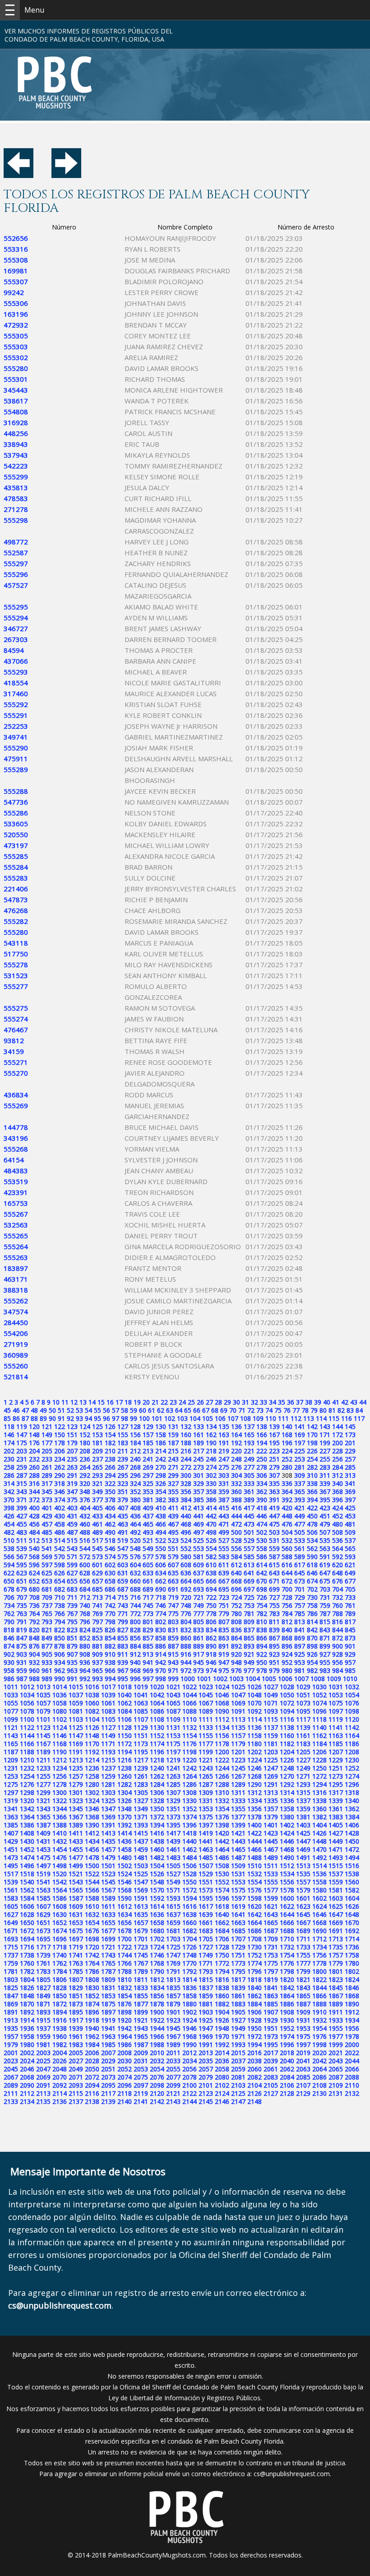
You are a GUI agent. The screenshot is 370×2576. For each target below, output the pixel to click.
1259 (108, 1776)
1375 (206, 1817)
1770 (190, 1963)
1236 (92, 1768)
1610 (92, 1906)
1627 (11, 1914)
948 (236, 1662)
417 (249, 1508)
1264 (190, 1776)
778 (211, 1614)
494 (161, 1532)
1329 (173, 1801)
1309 (206, 1792)
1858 (190, 1996)
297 (148, 1475)
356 (186, 1492)
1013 (43, 1687)
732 (338, 1597)
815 (325, 1622)
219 (224, 1451)
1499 (76, 1866)
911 (123, 1654)
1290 (254, 1784)
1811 (141, 1979)
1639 (206, 1914)
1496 (27, 1866)
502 (262, 1532)
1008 (318, 1679)
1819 (271, 1979)
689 (148, 1589)
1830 (92, 1988)
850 (60, 1638)
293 (97, 1475)
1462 (190, 1849)
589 (300, 1557)
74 (269, 1410)
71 (242, 1410)
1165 (11, 1744)
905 (47, 1654)
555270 (16, 1073)
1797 (271, 1971)
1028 (287, 1687)
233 (47, 1459)
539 (22, 1548)
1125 (76, 1727)
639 (224, 1573)
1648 (352, 1914)
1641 (238, 1914)
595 (22, 1565)
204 (34, 1451)
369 (350, 1492)
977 (249, 1670)
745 (148, 1605)
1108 (157, 1719)
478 (312, 1524)
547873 (16, 899)
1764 (92, 1963)
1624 (319, 1906)
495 (173, 1532)
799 (123, 1622)
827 (123, 1630)
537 (350, 1540)
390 (262, 1500)
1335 (271, 1801)
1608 (60, 1906)
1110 (190, 1719)
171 (325, 1435)
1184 (319, 1744)
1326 (125, 1801)
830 (161, 1630)
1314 (287, 1792)
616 (287, 1565)
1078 (27, 1711)
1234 (60, 1768)
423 (325, 1508)
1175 (173, 1744)
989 (47, 1679)
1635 (141, 1914)
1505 (173, 1866)
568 (34, 1557)
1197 (173, 1752)
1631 (76, 1914)
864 (236, 1638)
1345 (76, 1809)
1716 (27, 1947)
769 (97, 1614)
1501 (108, 1866)
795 (72, 1622)
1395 (173, 1825)
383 (173, 1500)
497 (199, 1532)
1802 (352, 1971)
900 (338, 1646)
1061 (108, 1703)
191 (224, 1443)
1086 (157, 1711)
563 (325, 1548)
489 (97, 1532)
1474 (27, 1857)
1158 (254, 1735)
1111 (206, 1719)
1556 (287, 1882)
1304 (125, 1792)
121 (47, 1426)
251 (274, 1459)
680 (34, 1589)
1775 (271, 1963)
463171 (16, 1279)
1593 (173, 1898)
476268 (16, 910)
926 (312, 1654)
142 (312, 1426)
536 (338, 1540)
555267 (16, 1214)
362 (262, 1492)
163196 (16, 314)
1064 (157, 1703)
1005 (269, 1679)
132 (186, 1426)
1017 (108, 1687)
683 (72, 1589)
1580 (319, 1890)
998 (161, 1679)
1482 (157, 1857)
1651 (43, 1923)
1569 (141, 1890)
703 (325, 1589)
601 (97, 1565)
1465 (238, 1849)
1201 (238, 1752)
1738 (27, 1955)
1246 (254, 1768)
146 (9, 1435)
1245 (238, 1768)
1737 (11, 1955)
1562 (27, 1890)
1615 (173, 1906)
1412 (92, 1833)
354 (161, 1492)
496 (186, 1532)
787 (325, 1614)
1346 (92, 1809)
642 (262, 1573)
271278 (16, 509)
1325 (108, 1801)
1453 (43, 1849)
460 (85, 1524)
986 (9, 1679)
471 (224, 1524)
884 (135, 1646)
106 (220, 1418)
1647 (336, 1914)
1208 (352, 1752)
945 (199, 1662)
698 (262, 1589)
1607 (43, 1906)
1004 (253, 1679)
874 (9, 1646)
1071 (271, 1703)
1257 (76, 1776)
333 (249, 1483)
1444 (254, 1841)
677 (350, 1581)
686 (110, 1589)
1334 (254, 1801)
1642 (254, 1914)
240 (135, 1459)
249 (249, 1459)
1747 (173, 1955)
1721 (108, 1947)
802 (161, 1622)
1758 (352, 1955)
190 (211, 1443)
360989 (16, 1355)
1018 (125, 1687)
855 (123, 1638)
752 (236, 1605)
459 (72, 1524)
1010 (350, 1679)
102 (170, 1418)
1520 (60, 1874)
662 (161, 1581)
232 (34, 1459)
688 (135, 1589)
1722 (125, 1947)
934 (60, 1662)
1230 (352, 1760)
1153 (173, 1735)
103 (182, 1418)
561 (300, 1548)
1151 (141, 1735)
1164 (352, 1735)
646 (312, 1573)
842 (312, 1630)
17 (119, 1402)
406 (110, 1508)
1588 (92, 1898)
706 (9, 1597)
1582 (352, 1890)
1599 (271, 1898)
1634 (125, 1914)
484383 (16, 1171)
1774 (254, 1963)
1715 (11, 1947)
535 (325, 1540)
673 (300, 1581)
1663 (238, 1923)
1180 (254, 1744)
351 (123, 1492)
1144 (27, 1735)
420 (287, 1508)
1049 (271, 1695)
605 (148, 1565)
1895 (76, 2012)
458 (60, 1524)
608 (186, 1565)
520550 (16, 834)
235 (72, 1459)
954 (312, 1662)
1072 (287, 1703)
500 (236, 1532)
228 (338, 1451)
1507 (206, 1866)
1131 (173, 1727)
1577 (271, 1890)
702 (312, 1589)
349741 (16, 737)
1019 (141, 1687)
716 (135, 1597)
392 (287, 1500)
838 (262, 1630)
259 (22, 1467)
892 (236, 1646)
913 (148, 1654)
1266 (222, 1776)
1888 (319, 2004)
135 (224, 1426)
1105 (108, 1719)
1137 (271, 1727)
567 (22, 1557)
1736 (352, 1947)
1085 (141, 1711)
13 (83, 1402)
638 (211, 1573)
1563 (43, 1890)
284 (338, 1467)
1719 (76, 1947)
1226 (287, 1760)
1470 (319, 1849)
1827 (43, 1988)
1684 (222, 1931)
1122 (27, 1727)
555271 (16, 1062)
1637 (173, 1914)
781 (249, 1614)
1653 (76, 1923)
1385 (11, 1825)
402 (60, 1508)
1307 (173, 1792)
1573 (206, 1890)
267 (123, 1467)
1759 (11, 1963)
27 (209, 1402)
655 (72, 1581)
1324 (92, 1801)
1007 (301, 1679)
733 (350, 1597)
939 (123, 1662)
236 (85, 1459)
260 (34, 1467)
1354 (222, 1809)
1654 (92, 1923)
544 (85, 1548)
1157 (238, 1735)
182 (110, 1443)
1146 (60, 1735)
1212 (60, 1760)
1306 (157, 1792)
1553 (238, 1882)
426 (9, 1516)
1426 (319, 1833)
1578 (287, 1890)
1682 (190, 1931)
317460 (16, 693)
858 (161, 1638)
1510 (254, 1866)
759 (325, 1605)
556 (236, 1548)
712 (85, 1597)
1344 (60, 1809)
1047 (238, 1695)
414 (211, 1508)
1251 (336, 1768)
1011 (11, 1687)
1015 (76, 1687)
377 (97, 1500)
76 (287, 1410)
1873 (76, 2004)
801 (148, 1622)
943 (173, 1662)
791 (22, 1622)
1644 (287, 1914)
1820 (287, 1979)
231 (22, 1459)
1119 (336, 1719)
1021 (173, 1687)
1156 (222, 1735)
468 (186, 1524)
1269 (271, 1776)
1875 (108, 2004)
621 (350, 1565)
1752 (254, 1955)
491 (123, 1532)
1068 (222, 1703)
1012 (27, 1687)
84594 (14, 650)
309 (300, 1475)
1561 (11, 1890)
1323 (76, 1801)
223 (274, 1451)
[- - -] (10, 10)
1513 (303, 1866)
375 (72, 1500)
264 (85, 1467)
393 (300, 1500)
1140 (319, 1727)
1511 (271, 1866)
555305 (16, 336)
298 (161, 1475)
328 (186, 1483)
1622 (287, 1906)
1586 (60, 1898)
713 (97, 1597)
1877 (141, 2004)
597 (47, 1565)
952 (287, 1662)
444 (236, 1516)
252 (287, 1459)
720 (186, 1597)
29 (227, 1402)
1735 (336, 1947)
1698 (92, 1939)
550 (161, 1548)
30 (236, 1402)
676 (338, 1581)
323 (123, 1483)
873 (350, 1638)
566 (9, 1557)
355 (173, 1492)
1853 (108, 1996)
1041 (141, 1695)
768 (85, 1614)
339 (325, 1483)
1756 (319, 1955)
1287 (206, 1784)
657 (97, 1581)
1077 (11, 1711)
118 (9, 1426)
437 (148, 1516)
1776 (287, 1963)
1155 (206, 1735)
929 (350, 1654)
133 (199, 1426)
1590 (125, 1898)
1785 (76, 1971)
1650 (27, 1923)
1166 (27, 1744)
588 (287, 1557)
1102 (60, 1719)
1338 (319, 1801)
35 (282, 1402)
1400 (254, 1825)
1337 (303, 1801)
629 (97, 1573)
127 (123, 1426)
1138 (287, 1727)
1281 (108, 1784)
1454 (60, 1849)
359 (224, 1492)
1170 (92, 1744)
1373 (173, 1817)
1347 (108, 1809)
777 (199, 1614)
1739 (43, 1955)
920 (236, 1654)
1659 (173, 1923)
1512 (287, 1866)
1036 (60, 1695)
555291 (16, 715)
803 (173, 1622)
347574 (16, 1311)
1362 (352, 1809)
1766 (125, 1963)
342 (9, 1492)
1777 (303, 1963)
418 (262, 1508)
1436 (125, 1841)
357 (199, 1492)
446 (262, 1516)
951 (274, 1662)
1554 (254, 1882)
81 (332, 1410)
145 (350, 1426)
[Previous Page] (18, 175)
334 (262, 1483)
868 (287, 1638)
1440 (190, 1841)
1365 (43, 1817)
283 (325, 1467)
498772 (16, 542)
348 (85, 1492)
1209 (11, 1760)
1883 (238, 2004)
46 (16, 1410)
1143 (11, 1735)
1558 (319, 1882)
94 (88, 1418)
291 (72, 1475)
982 (312, 1670)
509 (350, 1532)
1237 (108, 1768)
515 (72, 1540)
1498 (60, 1866)
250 (262, 1459)
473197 (16, 845)
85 (7, 1418)
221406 (16, 889)
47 (25, 1410)
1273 (336, 1776)
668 (236, 1581)
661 (148, 1581)
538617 (16, 401)
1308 (190, 1792)
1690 (319, 1931)
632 (135, 1573)
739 (72, 1605)
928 (338, 1654)
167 (274, 1435)
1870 (27, 2004)
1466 (254, 1849)
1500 (92, 1866)
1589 (108, 1898)
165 (249, 1435)
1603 (336, 1898)
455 (22, 1524)
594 (9, 1565)
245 (199, 1459)
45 (7, 1410)
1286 (190, 1784)
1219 (173, 1760)
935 (72, 1662)
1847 (11, 1996)
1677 (108, 1931)
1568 (125, 1890)
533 (300, 1540)
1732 (287, 1947)
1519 (43, 1874)
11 (65, 1402)
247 (224, 1459)
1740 (60, 1955)
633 (148, 1573)
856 (135, 1638)
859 (173, 1638)
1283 (141, 1784)
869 (300, 1638)
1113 (238, 1719)
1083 (108, 1711)
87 (25, 1418)
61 (152, 1410)
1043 (173, 1695)
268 (135, 1467)
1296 (352, 1784)
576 (135, 1557)
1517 (11, 1874)
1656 (125, 1923)
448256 (16, 433)
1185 (336, 1744)
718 (161, 1597)
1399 (238, 1825)
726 (262, 1597)
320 (85, 1483)
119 (22, 1426)
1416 (157, 1833)
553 (199, 1548)
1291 (271, 1784)
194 (262, 1443)
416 (236, 1508)
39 (318, 1402)
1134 (222, 1727)
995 (123, 1679)
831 (173, 1630)
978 (262, 1670)
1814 (190, 1979)
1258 (92, 1776)
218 (211, 1451)
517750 (16, 954)
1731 (271, 1947)
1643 (271, 1914)
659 (123, 1581)
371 (22, 1500)
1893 (43, 2012)
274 (211, 1467)
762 (9, 1614)
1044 (190, 1695)
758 (312, 1605)
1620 (254, 1906)
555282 (16, 921)
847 (22, 1638)
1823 (336, 1979)
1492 (319, 1857)
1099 (11, 1719)
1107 (141, 1719)
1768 (157, 1963)
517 (97, 1540)
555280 (16, 368)
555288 (16, 791)
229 (350, 1451)
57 (116, 1410)
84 (359, 1410)
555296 (16, 574)
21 (155, 1402)
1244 (222, 1768)
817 (350, 1622)
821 (47, 1630)
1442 (222, 1841)
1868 (352, 1996)
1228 (319, 1760)
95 (97, 1418)
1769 (173, 1963)
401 (47, 1508)
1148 (92, 1735)
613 (249, 1565)
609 (199, 1565)
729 (300, 1597)
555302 (16, 357)
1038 (92, 1695)
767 (72, 1614)
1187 (11, 1752)
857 (148, 1638)
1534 (287, 1874)
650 (9, 1581)
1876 (125, 2004)
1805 (43, 1979)
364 (287, 1492)
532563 (16, 1225)
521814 (16, 1377)
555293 (16, 672)
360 (236, 1492)
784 (287, 1614)
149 (47, 1435)
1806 (60, 1979)
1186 (352, 1744)
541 (47, 1548)
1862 (254, 1996)
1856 (157, 1996)
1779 (336, 1963)
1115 (271, 1719)
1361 (336, 1809)
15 (101, 1402)
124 (85, 1426)
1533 (271, 1874)
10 (56, 1402)
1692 (352, 1931)
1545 (108, 1882)
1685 (238, 1931)
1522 (92, 1874)
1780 (352, 1963)
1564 (60, 1890)
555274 (16, 1019)
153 (97, 1435)
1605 (11, 1906)
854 (110, 1638)
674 (312, 1581)
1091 (238, 1711)
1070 (254, 1703)
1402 (287, 1825)
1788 (125, 1971)
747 (173, 1605)
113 (309, 1418)
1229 (336, 1760)
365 (300, 1492)
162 (211, 1435)
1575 (238, 1890)
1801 (336, 1971)
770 (110, 1614)
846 (9, 1638)
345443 (16, 390)
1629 (43, 1914)
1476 (60, 1857)
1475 (43, 1857)
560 (287, 1548)
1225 (271, 1760)
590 (312, 1557)
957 (350, 1662)
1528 (190, 1874)
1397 (206, 1825)
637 (199, 1573)
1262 (157, 1776)
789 (350, 1614)
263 (72, 1467)
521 (148, 1540)
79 (314, 1410)
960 (34, 1670)
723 (224, 1597)
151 (72, 1435)
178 (60, 1443)
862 (211, 1638)
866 (262, 1638)
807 (224, 1622)
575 (123, 1557)
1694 (27, 1939)
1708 (254, 1939)
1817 (238, 1979)
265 (97, 1467)
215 (173, 1451)
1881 (206, 2004)
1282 (125, 1784)
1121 (11, 1727)
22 (164, 1402)
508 (338, 1532)
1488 (254, 1857)
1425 (303, 1833)
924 (287, 1654)
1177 (206, 1744)
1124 (60, 1727)
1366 (60, 1817)
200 (338, 1443)
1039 (108, 1695)
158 (161, 1435)
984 (338, 1670)
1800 (319, 1971)
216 (186, 1451)
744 (135, 1605)
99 (134, 1418)
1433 (76, 1841)
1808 (92, 1979)
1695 (43, 1939)
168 (287, 1435)
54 (88, 1410)
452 (338, 1516)
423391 (16, 1192)
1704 (190, 1939)
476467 (16, 1030)
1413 (108, 1833)
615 (274, 1565)
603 (123, 1565)
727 (274, 1597)
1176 (190, 1744)
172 (338, 1435)
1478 (92, 1857)
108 (245, 1418)
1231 (11, 1768)
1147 (76, 1735)
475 (274, 1524)
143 (325, 1426)
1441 (206, 1841)
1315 (303, 1792)
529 (249, 1540)
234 (60, 1459)
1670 (352, 1923)
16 (110, 1402)
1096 (319, 1711)
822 (60, 1630)
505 (300, 1532)
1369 (108, 1817)
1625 (336, 1906)
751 (224, 1605)
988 (34, 1679)
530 (262, 1540)
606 (161, 1565)
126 (110, 1426)
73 (260, 1410)
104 (195, 1418)
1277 (43, 1784)
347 (72, 1492)
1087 (173, 1711)
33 (264, 1402)
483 (22, 1532)
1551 (206, 1882)
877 (47, 1646)
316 (34, 1483)
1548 (157, 1882)
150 (60, 1435)
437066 (16, 661)
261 (47, 1467)
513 (47, 1540)
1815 (206, 1979)
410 (161, 1508)
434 (110, 1516)
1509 (238, 1866)
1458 (125, 1849)
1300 (60, 1792)
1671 (11, 1931)
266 (110, 1467)
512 (34, 1540)
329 (199, 1483)
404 (85, 1508)
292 (85, 1475)
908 (85, 1654)
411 (173, 1508)
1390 (92, 1825)
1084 (125, 1711)
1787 (108, 1971)
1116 (287, 1719)
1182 (287, 1744)
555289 (16, 769)
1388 (60, 1825)
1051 (303, 1695)
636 (186, 1573)
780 (236, 1614)
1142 (352, 1727)
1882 (222, 2004)
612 (236, 1565)
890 (211, 1646)
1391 (108, 1825)
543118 (16, 943)
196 (287, 1443)
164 (236, 1435)
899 (325, 1646)
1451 (11, 1849)
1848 (27, 1996)
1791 (173, 1971)
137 (249, 1426)
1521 (76, 1874)
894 (262, 1646)
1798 (287, 1971)
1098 (352, 1711)
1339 (336, 1801)
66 (197, 1410)
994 (110, 1679)
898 (312, 1646)
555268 (16, 1149)
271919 (16, 1344)
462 (110, 1524)
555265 (16, 1236)
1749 (206, 1955)
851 (72, 1638)
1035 (43, 1695)
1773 (238, 1963)
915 (173, 1654)
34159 (14, 1051)
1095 (303, 1711)
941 (148, 1662)
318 (60, 1483)
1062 (125, 1703)
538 (9, 1548)
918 (211, 1654)
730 (312, 1597)
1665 (271, 1923)
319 (72, 1483)
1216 (125, 1760)
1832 (125, 1988)
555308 (16, 260)
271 (173, 1467)
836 (236, 1630)
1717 (43, 1947)
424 (338, 1508)
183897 (16, 1268)
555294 (16, 618)
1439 (173, 1841)
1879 (173, 2004)
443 (224, 1516)
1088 (190, 1711)
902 (9, 1654)
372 (34, 1500)
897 (300, 1646)
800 (135, 1622)
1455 (76, 1849)
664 (186, 1581)
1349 (141, 1809)
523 (173, 1540)
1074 (319, 1703)
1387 (43, 1825)
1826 (27, 1988)
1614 (157, 1906)
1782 (27, 1971)
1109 (173, 1719)
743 (123, 1605)
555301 (16, 379)
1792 (190, 1971)
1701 (141, 1939)
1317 (336, 1792)
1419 (206, 1833)
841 (300, 1630)
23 (173, 1402)
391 (274, 1500)
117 (359, 1418)
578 (161, 1557)
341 (350, 1483)
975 (224, 1670)
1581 (336, 1890)
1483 (173, 1857)
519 (123, 1540)
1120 (352, 1719)
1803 (11, 1979)
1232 (27, 1768)
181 (97, 1443)
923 (274, 1654)
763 (22, 1614)
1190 (60, 1752)
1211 (43, 1760)
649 (350, 1573)
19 (137, 1402)
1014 (60, 1687)
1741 (76, 1955)
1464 (222, 1849)
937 (97, 1662)
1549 (173, 1882)
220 (236, 1451)
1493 (336, 1857)
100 (144, 1418)
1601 (303, 1898)
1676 (92, 1931)
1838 (222, 1988)
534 (312, 1540)
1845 (336, 1988)
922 (262, 1654)
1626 (352, 1906)
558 (262, 1548)
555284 (16, 867)
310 (312, 1475)
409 (148, 1508)
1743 (108, 1955)
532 (287, 1540)
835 (224, 1630)
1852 (92, 1996)
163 (224, 1435)
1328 (157, 1801)
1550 (190, 1882)
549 (148, 1548)
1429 (11, 1841)
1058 (60, 1703)
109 (258, 1418)
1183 (303, 1744)
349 (97, 1492)
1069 (238, 1703)
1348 (125, 1809)
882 (110, 1646)
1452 (27, 1849)
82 (341, 1410)
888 (186, 1646)
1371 (141, 1817)
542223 (16, 466)
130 (161, 1426)
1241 (173, 1768)
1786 (92, 1971)
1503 (141, 1866)
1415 (141, 1833)
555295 (16, 607)
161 (199, 1435)
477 (300, 1524)
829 (148, 1630)
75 (278, 1410)
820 (34, 1630)
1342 (27, 1809)
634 (161, 1573)
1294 (319, 1784)
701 (300, 1589)
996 (135, 1679)
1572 (190, 1890)
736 (34, 1605)
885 (148, 1646)
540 (34, 1548)
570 (60, 1557)
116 (347, 1418)
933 (47, 1662)
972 (186, 1670)
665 (199, 1581)
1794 (222, 1971)
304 (236, 1475)
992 (85, 1679)
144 (338, 1426)
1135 (238, 1727)
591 (325, 1557)
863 (224, 1638)
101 (157, 1418)
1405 (336, 1825)
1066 (190, 1703)
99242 (14, 292)
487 (72, 1532)
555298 (16, 520)
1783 (43, 1971)
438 (161, 1516)
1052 (319, 1695)
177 (47, 1443)
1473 (11, 1857)
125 (97, 1426)
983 (325, 1670)
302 (211, 1475)
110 (271, 1418)
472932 (16, 325)
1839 (238, 1988)
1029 (303, 1687)
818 (9, 1630)
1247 (271, 1768)
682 (60, 1589)
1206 (319, 1752)
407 (123, 1508)
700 (287, 1589)
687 (123, 1589)
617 (300, 1565)
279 (274, 1467)
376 (85, 1500)
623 (22, 1573)
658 (110, 1581)
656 (85, 1581)
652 (34, 1581)
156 (135, 1435)
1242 (190, 1768)
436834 (16, 1095)
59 (134, 1410)
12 (74, 1402)
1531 (238, 1874)
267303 (16, 639)
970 (161, 1670)
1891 (11, 2012)
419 (274, 1508)
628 (85, 1573)
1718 (60, 1947)
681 (47, 1589)
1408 (27, 1833)
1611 (108, 1906)
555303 (16, 347)
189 (199, 1443)
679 (22, 1589)
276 (236, 1467)
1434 (92, 1841)
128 (135, 1426)
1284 (157, 1784)
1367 (76, 1817)
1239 (141, 1768)
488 (85, 1532)
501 (249, 1532)
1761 (43, 1963)
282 (312, 1467)
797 (97, 1622)
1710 (287, 1939)
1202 (254, 1752)
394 (312, 1500)
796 (85, 1622)
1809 (108, 1979)
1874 (92, 2004)
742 (110, 1605)
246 (211, 1459)
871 (325, 1638)
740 (85, 1605)
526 (211, 1540)
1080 (60, 1711)
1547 (141, 1882)
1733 (303, 1947)
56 (106, 1410)
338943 (16, 444)
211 (123, 1451)
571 (72, 1557)
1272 (319, 1776)
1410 (60, 1833)
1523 (108, 1874)
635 (173, 1573)
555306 (16, 303)
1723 (141, 1947)
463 (123, 1524)
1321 (43, 1801)
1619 (238, 1906)
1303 (108, 1792)
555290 (16, 748)
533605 (16, 824)
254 (312, 1459)
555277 (16, 986)
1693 (11, 1939)
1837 (206, 1988)
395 (325, 1500)
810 (262, 1622)
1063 (141, 1703)
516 (85, 1540)
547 (123, 1548)
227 (325, 1451)
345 (47, 1492)
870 (312, 1638)
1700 (125, 1939)
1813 (173, 1979)
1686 (254, 1931)
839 (274, 1630)
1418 (190, 1833)
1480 (125, 1857)
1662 (222, 1923)
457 (47, 1524)
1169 (76, 1744)
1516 (352, 1866)
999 (173, 1679)
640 (236, 1573)
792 (34, 1622)
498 (211, 1532)
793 (47, 1622)
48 (34, 1410)
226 (312, 1451)
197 (300, 1443)
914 (161, 1654)
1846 (352, 1988)
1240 (157, 1768)
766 (60, 1614)
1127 (108, 1727)
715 (123, 1597)
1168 (60, 1744)
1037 (76, 1695)
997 (148, 1679)
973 (199, 1670)
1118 (319, 1719)
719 (173, 1597)
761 (350, 1605)
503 (274, 1532)
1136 (254, 1727)
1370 (125, 1817)
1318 (352, 1792)
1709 (271, 1939)
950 (262, 1662)
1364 (27, 1817)
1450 (352, 1841)
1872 (60, 2004)
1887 (303, 2004)
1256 (60, 1776)
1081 (76, 1711)
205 (47, 1451)
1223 (238, 1760)
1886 (287, 2004)
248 (236, 1459)
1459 (141, 1849)
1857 (173, 1996)
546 (110, 1548)
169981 (16, 271)
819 (22, 1630)
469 (199, 1524)
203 (22, 1451)
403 (72, 1508)
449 (300, 1516)
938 (110, 1662)
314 (9, 1483)
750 (211, 1605)
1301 (76, 1792)
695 (224, 1589)
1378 (254, 1817)
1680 (157, 1931)
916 (186, 1654)
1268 (254, 1776)
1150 (125, 1735)
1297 (11, 1792)
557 (249, 1548)
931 (22, 1662)
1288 (222, 1784)
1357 (271, 1809)
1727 (206, 1947)
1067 (206, 1703)
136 (236, 1426)
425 (350, 1508)
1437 (141, 1841)
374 (60, 1500)
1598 (254, 1898)
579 (173, 1557)
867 (274, 1638)
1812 (157, 1979)
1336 (287, 1801)
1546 (125, 1882)
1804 (27, 1979)
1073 (303, 1703)
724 (236, 1597)
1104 (92, 1719)
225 (300, 1451)
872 (338, 1638)
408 (135, 1508)
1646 (319, 1914)
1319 (11, 1801)
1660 (190, 1923)
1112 (222, 1719)
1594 (190, 1898)
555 (224, 1548)
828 (135, 1630)
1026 (254, 1687)
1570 (157, 1890)
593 (350, 1557)
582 (211, 1557)
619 (325, 1565)
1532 (254, 1874)
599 (72, 1565)
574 (110, 1557)
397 (350, 1500)
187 (173, 1443)
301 (199, 1475)
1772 (222, 1963)
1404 (319, 1825)
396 (338, 1500)
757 (300, 1605)
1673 (43, 1931)
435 (123, 1516)
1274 (352, 1776)
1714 (352, 1939)
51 (61, 1410)
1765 (108, 1963)
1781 (11, 1971)
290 (60, 1475)
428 (34, 1516)
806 (211, 1622)
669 (249, 1581)
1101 (43, 1719)
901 (350, 1646)
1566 (92, 1890)
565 (350, 1548)
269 (148, 1467)
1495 (11, 1866)
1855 (141, 1996)
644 (287, 1573)
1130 (157, 1727)
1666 (287, 1923)
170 (312, 1435)
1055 (11, 1703)
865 (249, 1638)
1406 (352, 1825)
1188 (27, 1752)
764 (34, 1614)
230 (9, 1459)
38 (309, 1402)
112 (296, 1418)
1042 (157, 1695)
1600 (287, 1898)
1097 (336, 1711)
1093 (271, 1711)
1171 (108, 1744)
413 (199, 1508)
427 (22, 1516)
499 (224, 1532)
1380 (287, 1817)
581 (199, 1557)
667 (224, 1581)
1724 (157, 1947)
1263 (173, 1776)
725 (249, 1597)
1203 (271, 1752)
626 (60, 1573)
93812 (14, 1040)
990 (60, 1679)
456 (34, 1524)
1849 (43, 1996)
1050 (287, 1695)
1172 (125, 1744)
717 (148, 1597)
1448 (319, 1841)
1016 (92, 1687)
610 (211, 1565)
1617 (206, 1906)
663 (173, 1581)
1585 (43, 1898)
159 (173, 1435)
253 (300, 1459)
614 (262, 1565)
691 (173, 1589)
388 (236, 1500)
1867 (336, 1996)
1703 (173, 1939)
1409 (43, 1833)
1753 (271, 1955)
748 (186, 1605)
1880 (190, 2004)
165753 (16, 1203)
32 (254, 1402)
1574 (222, 1890)
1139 (303, 1727)
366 (312, 1492)
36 (291, 1402)
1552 (222, 1882)
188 (186, 1443)
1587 (76, 1898)
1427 (336, 1833)
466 (161, 1524)
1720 (92, 1947)
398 (9, 1508)
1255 (43, 1776)
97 (116, 1418)
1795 (238, 1971)
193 (249, 1443)
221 (249, 1451)
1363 (11, 1817)
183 (123, 1443)
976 (236, 1670)
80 (323, 1410)
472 (236, 1524)
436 (135, 1516)
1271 (303, 1776)
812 (287, 1622)
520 (135, 1540)
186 (161, 1443)
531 (274, 1540)
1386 (27, 1825)
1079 (43, 1711)
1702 (157, 1939)
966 (110, 1670)
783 (274, 1614)
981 (300, 1670)
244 (186, 1459)
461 (97, 1524)
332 (236, 1483)
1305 (141, 1792)
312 (338, 1475)
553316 (16, 249)
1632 (92, 1914)
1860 (222, 1996)
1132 (190, 1727)
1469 (303, 1849)
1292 (287, 1784)
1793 (206, 1971)
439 (173, 1516)
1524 (125, 1874)
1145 (43, 1735)
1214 (92, 1760)
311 (325, 1475)
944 (186, 1662)
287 (22, 1475)
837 (249, 1630)
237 (97, 1459)
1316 (319, 1792)
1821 (303, 1979)
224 (287, 1451)
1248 (287, 1768)
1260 (125, 1776)
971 (173, 1670)
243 (173, 1459)
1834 (157, 1988)
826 (110, 1630)
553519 (16, 1181)
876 (34, 1646)
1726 (190, 1947)
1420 (222, 1833)
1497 (43, 1866)
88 (34, 1418)
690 (161, 1589)
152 (85, 1435)
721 (199, 1597)
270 (161, 1467)
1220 (190, 1760)
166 (262, 1435)
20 (146, 1402)
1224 (254, 1760)
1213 (76, 1760)
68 (215, 1410)
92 (70, 1418)
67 (206, 1410)
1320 (27, 1801)
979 (274, 1670)
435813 (16, 487)
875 (22, 1646)
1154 (190, 1735)
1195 (141, 1752)
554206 (16, 1333)
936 (85, 1662)
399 (22, 1508)
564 (338, 1548)
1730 (254, 1947)
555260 (16, 1366)
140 (287, 1426)
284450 (16, 1322)
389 (249, 1500)
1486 (222, 1857)
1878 (157, 2004)
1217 (141, 1760)
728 (287, 1597)
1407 (11, 1833)
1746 (157, 1955)
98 (125, 1418)
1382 (319, 1817)
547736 (16, 802)
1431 (43, 1841)
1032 (352, 1687)
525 (199, 1540)
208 (85, 1451)
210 (110, 1451)
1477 (76, 1857)
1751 (238, 1955)
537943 (16, 455)
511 (22, 1540)
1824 (352, 1979)
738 (60, 1605)
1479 (108, 1857)
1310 (222, 1792)
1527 (173, 1874)
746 (161, 1605)
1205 (303, 1752)
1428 (352, 1833)
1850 (60, 1996)
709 (47, 1597)
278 (262, 1467)
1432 (60, 1841)
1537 (336, 1874)
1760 (27, 1963)
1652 (60, 1923)
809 (249, 1622)
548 (135, 1548)
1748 (190, 1955)
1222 (222, 1760)
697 (249, 1589)
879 (72, 1646)
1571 (173, 1890)
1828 (60, 1988)
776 (186, 1614)
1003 (236, 1679)
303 (224, 1475)
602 (110, 1565)
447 (274, 1516)
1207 (336, 1752)
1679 (141, 1931)
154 (110, 1435)
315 (22, 1483)
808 (236, 1622)
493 (148, 1532)
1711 (303, 1939)
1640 (222, 1914)
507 (325, 1532)
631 (123, 1573)
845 (350, 1630)
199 (325, 1443)
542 (60, 1548)
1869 (11, 2004)
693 (199, 1589)
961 (47, 1670)
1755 (303, 1955)
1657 (141, 1923)
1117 (303, 1719)
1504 (157, 1866)
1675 (76, 1931)
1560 (352, 1882)
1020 (157, 1687)
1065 (173, 1703)
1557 (303, 1882)
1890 (352, 2004)
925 (300, 1654)
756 (287, 1605)
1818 (254, 1979)
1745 (141, 1955)
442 (211, 1516)
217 (199, 1451)
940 (135, 1662)
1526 (157, 1874)
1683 (206, 1931)
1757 (336, 1955)
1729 (238, 1947)
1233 (43, 1768)
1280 (92, 1784)
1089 (206, 1711)
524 (186, 1540)
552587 (16, 553)
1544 (92, 1882)
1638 (190, 1914)
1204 (287, 1752)
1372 (157, 1817)
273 (199, 1467)
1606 (27, 1906)
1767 (141, 1963)
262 (60, 1467)
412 (186, 1508)
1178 (222, 1744)
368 (338, 1492)
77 (296, 1410)
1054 (352, 1695)
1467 (271, 1849)
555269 (16, 1105)
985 (350, 1670)
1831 (108, 1988)
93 (79, 1418)
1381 (303, 1817)
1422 (254, 1833)
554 (211, 1548)
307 (274, 1475)
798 (110, 1622)
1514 (319, 1866)
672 (287, 1581)
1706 (222, 1939)
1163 (336, 1735)
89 (43, 1418)
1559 (336, 1882)
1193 (108, 1752)
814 (312, 1622)
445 (249, 1516)
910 (110, 1654)
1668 (319, 1923)
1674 (60, 1931)
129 (148, 1426)
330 (211, 1483)
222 (262, 1451)
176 (34, 1443)
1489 (271, 1857)
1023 (206, 1687)
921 (249, 1654)
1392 (125, 1825)
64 (179, 1410)
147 (22, 1435)
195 (274, 1443)
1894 (60, 2012)
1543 (76, 1882)
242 (161, 1459)
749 (199, 1605)
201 (350, 1443)
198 (312, 1443)
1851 (76, 1996)
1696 (60, 1939)
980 (287, 1670)
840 (287, 1630)
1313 (271, 1792)
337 (300, 1483)
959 (22, 1670)
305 (249, 1475)
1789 (141, 1971)
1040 (125, 1695)
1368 (92, 1817)
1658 (157, 1923)
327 (173, 1483)
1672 (27, 1931)
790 (9, 1622)
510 (9, 1540)
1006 (285, 1679)
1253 (11, 1776)
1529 (206, 1874)
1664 (254, 1923)
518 (110, 1540)
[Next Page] (66, 175)
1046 (222, 1695)
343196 (16, 1138)
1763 (76, 1963)
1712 (319, 1939)
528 (236, 1540)
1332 (222, 1801)
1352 (190, 1809)
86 (16, 1418)
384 (186, 1500)
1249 (303, 1768)
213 (148, 1451)
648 (338, 1573)
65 (188, 1410)
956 (338, 1662)
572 (85, 1557)
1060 (92, 1703)
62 (161, 1410)
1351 (173, 1809)
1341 (11, 1809)
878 (60, 1646)
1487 (238, 1857)
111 (283, 1418)
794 (60, 1622)
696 (236, 1589)
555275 (16, 1008)
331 (224, 1483)
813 (300, 1622)
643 (274, 1573)
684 (85, 1589)
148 (34, 1435)
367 (325, 1492)
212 (135, 1451)
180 (85, 1443)
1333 (238, 1801)
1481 (141, 1857)
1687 (271, 1931)
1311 (238, 1792)
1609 (76, 1906)
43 (354, 1402)
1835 (173, 1988)
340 (338, 1483)
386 (211, 1500)
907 (72, 1654)
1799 (303, 1971)
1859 (206, 1996)
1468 (287, 1849)
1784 (60, 1971)
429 (47, 1516)
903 (22, 1654)
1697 (76, 1939)
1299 (43, 1792)
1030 (319, 1687)
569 (47, 1557)
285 (350, 1467)
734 (9, 1605)
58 (125, 1410)
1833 (141, 1988)
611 (224, 1565)
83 (350, 1410)
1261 (141, 1776)
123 (72, 1426)
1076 (352, 1703)
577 (148, 1557)
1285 (173, 1784)
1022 (190, 1687)
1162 (319, 1735)
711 (72, 1597)
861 (199, 1638)
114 (321, 1418)
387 (224, 1500)
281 (300, 1467)
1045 (206, 1695)
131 (173, 1426)
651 (22, 1581)
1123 (43, 1727)
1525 (141, 1874)
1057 (43, 1703)
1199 (206, 1752)
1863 (271, 1996)
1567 (108, 1890)
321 (97, 1483)
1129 (141, 1727)
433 (97, 1516)
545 (97, 1548)
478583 (16, 498)
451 (325, 1516)
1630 (60, 1914)
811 (274, 1622)
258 (9, 1467)
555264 (16, 1246)
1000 (188, 1679)
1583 (11, 1898)
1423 (271, 1833)
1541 (43, 1882)
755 (274, 1605)
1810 (125, 1979)
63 (170, 1410)
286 (9, 1475)
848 (34, 1638)
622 (9, 1573)
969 (148, 1670)
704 (338, 1589)
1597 (238, 1898)
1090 (222, 1711)
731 (325, 1597)
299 (173, 1475)
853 (97, 1638)
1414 (125, 1833)
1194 (125, 1752)
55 (97, 1410)
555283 (16, 878)
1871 (43, 2004)
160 (186, 1435)
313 (350, 1475)
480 (338, 1524)
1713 (336, 1939)
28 (218, 1402)
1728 (222, 1947)
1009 (334, 1679)
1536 (319, 1874)
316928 (16, 422)
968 (135, 1670)
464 (135, 1524)
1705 (206, 1939)
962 (60, 1670)
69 (224, 1410)
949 (249, 1662)
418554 (16, 683)
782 (262, 1614)
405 (97, 1508)
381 (148, 1500)
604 (135, 1565)
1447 (303, 1841)
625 (47, 1573)
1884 (254, 2004)
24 (182, 1402)
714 (110, 1597)
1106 (125, 1719)
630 (110, 1573)
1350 (157, 1809)
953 (300, 1662)
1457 (108, 1849)
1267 (238, 1776)
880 (85, 1646)
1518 (27, 1874)
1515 (336, 1866)
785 (300, 1614)
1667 (303, 1923)
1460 (157, 1849)
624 (34, 1573)
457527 (16, 585)
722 (211, 1597)
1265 (206, 1776)
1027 (271, 1687)
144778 (16, 1127)
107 (233, 1418)
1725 (173, 1947)
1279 (76, 1784)
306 (262, 1475)
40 (327, 1402)
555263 (16, 1257)
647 (325, 1573)
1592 (157, 1898)
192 (236, 1443)
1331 (206, 1801)
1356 (254, 1809)
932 (34, 1662)
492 (135, 1532)
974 (211, 1670)
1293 (303, 1784)
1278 (60, 1784)
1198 (190, 1752)
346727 (16, 628)
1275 (11, 1784)
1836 (190, 1988)
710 (60, 1597)
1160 (287, 1735)
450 (312, 1516)
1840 (254, 1988)
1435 (108, 1841)
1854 (125, 1996)
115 (334, 1418)
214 (161, 1451)
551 (173, 1548)
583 (224, 1557)
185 (148, 1443)
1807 (76, 1979)
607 (173, 1565)
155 (123, 1435)
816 (338, 1622)
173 (350, 1435)
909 (97, 1654)
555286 (16, 813)
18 (128, 1402)
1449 (336, 1841)
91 (61, 1418)
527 (224, 1540)
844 (338, 1630)
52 (70, 1410)
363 (274, 1492)
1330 (190, 1801)
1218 (157, 1760)
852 (85, 1638)
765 (47, 1614)
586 (262, 1557)
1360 (319, 1809)
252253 (16, 726)
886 (161, 1646)
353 (148, 1492)
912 (135, 1654)
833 (199, 1630)
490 (110, 1532)
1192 (92, 1752)
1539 (11, 1882)
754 (262, 1605)
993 (97, 1679)
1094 (287, 1711)
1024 (222, 1687)
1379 (271, 1817)
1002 (220, 1679)
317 (47, 1483)
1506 (190, 1866)
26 (200, 1402)
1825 (11, 1988)
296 (135, 1475)
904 (34, 1654)
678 (9, 1589)
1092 (254, 1711)
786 (312, 1614)
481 (350, 1524)
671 (274, 1581)
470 (211, 1524)
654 (60, 1581)
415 (224, 1508)
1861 (238, 1996)
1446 (287, 1841)
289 (47, 1475)
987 (22, 1679)
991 (72, 1679)
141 (300, 1426)
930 (9, 1662)
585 (249, 1557)
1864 (287, 1996)
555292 (16, 704)
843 (325, 1630)
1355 (238, 1809)
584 (236, 1557)
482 (9, 1532)
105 (208, 1418)
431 (72, 1516)
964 (85, 1670)
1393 (141, 1825)
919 (224, 1654)
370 (9, 1500)
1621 (271, 1906)
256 (338, 1459)
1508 (222, 1866)
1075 (336, 1703)
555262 (16, 1301)
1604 (352, 1898)
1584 (27, 1898)
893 (249, 1646)
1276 (27, 1784)
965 (97, 1670)
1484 (190, 1857)
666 (211, 1581)
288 (34, 1475)
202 (9, 1451)
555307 (16, 281)
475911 (16, 759)
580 (186, 1557)
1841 (271, 1988)
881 (97, 1646)
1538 (352, 1874)
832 (186, 1630)
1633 (108, 1914)
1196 (157, 1752)
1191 (76, 1752)
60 (143, 1410)
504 (287, 1532)
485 (47, 1532)
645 (300, 1573)
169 (300, 1435)
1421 (238, 1833)
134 (211, 1426)
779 (224, 1614)
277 (249, 1467)
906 (60, 1654)
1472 (352, 1849)
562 (312, 1548)
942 (161, 1662)
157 (148, 1435)
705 (350, 1589)
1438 (157, 1841)
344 (34, 1492)
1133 (206, 1727)
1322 (60, 1801)
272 (186, 1467)
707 (22, 1597)
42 (345, 1402)
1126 (92, 1727)
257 (350, 1459)
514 (60, 1540)
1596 (222, 1898)
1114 (254, 1719)
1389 (76, 1825)
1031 (336, 1687)
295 (123, 1475)
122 (60, 1426)
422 (312, 1508)
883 (123, 1646)
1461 (173, 1849)
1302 (92, 1792)
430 (60, 1516)
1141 (336, 1727)
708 (34, 1597)
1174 (157, 1744)
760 (338, 1605)
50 (52, 1410)
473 (249, 1524)
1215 (108, 1760)
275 (224, 1467)
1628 (27, 1914)
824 (85, 1630)
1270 (287, 1776)
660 (135, 1581)
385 (199, 1500)
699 (274, 1589)
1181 (271, 1744)
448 (287, 1516)
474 (262, 1524)
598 (60, 1565)
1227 (303, 1760)
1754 (287, 1955)
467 (173, 1524)
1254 (27, 1776)
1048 (254, 1695)
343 (22, 1492)
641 (249, 1573)
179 (72, 1443)
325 (148, 1483)
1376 (222, 1817)
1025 (238, 1687)
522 (161, 1540)
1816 (222, 1979)
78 (305, 1410)
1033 (11, 1695)
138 (262, 1426)
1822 (319, 1979)
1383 (336, 1817)
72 (251, 1410)
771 (123, 1614)
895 (274, 1646)
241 (148, 1459)
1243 (206, 1768)
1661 (206, 1923)
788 (338, 1614)
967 (123, 1670)
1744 (125, 1955)
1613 (141, 1906)
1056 (27, 1703)
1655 (108, 1923)
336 (287, 1483)
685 (97, 1589)
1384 (352, 1817)
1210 (27, 1760)
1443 (238, 1841)
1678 (125, 1931)
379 (123, 1500)
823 (72, 1630)
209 (97, 1451)
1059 (76, 1703)
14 (92, 1402)
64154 (14, 1160)
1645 (303, 1914)
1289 (238, 1784)
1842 (287, 1988)
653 (47, 1581)
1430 (27, 1841)
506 (312, 1532)
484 (34, 1532)
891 (224, 1646)
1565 (76, 1890)
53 (79, 1410)
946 (211, 1662)
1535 (303, 1874)
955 (325, 1662)
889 (199, 1646)
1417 (173, 1833)
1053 (336, 1695)
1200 (222, 1752)
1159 (271, 1735)
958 (9, 1670)
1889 (336, 2004)
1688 (287, 1931)
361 (249, 1492)
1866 (319, 1996)
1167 (43, 1744)
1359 (303, 1809)
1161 (303, 1735)
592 (338, 1557)
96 (106, 1418)
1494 (352, 1857)
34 (273, 1402)
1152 (157, 1735)
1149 (108, 1735)
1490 (287, 1857)
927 (325, 1654)
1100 (27, 1719)
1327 (141, 1801)
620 (338, 1565)
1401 (271, 1825)
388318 (16, 1290)
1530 (222, 1874)
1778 (319, 1963)
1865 (303, 1996)
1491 (303, 1857)
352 (135, 1492)
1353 (206, 1809)
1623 (303, 1906)
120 (34, 1426)
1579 (303, 1890)
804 (186, 1622)
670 (262, 1581)
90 (52, 1418)
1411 (76, 1833)
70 (233, 1410)
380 (135, 1500)
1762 (60, 1963)
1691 (336, 1931)
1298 (27, 1792)
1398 (222, 1825)
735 (22, 1605)
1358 (287, 1809)
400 (34, 1508)
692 (186, 1589)
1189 (43, 1752)
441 (199, 1516)
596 (34, 1565)
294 (110, 1475)
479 (325, 1524)
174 (9, 1443)
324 (135, 1483)
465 (148, 1524)
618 (312, 1565)
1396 (190, 1825)
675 (325, 1581)
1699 (108, 1939)
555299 (16, 477)
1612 (125, 1906)
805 (199, 1622)
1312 (254, 1792)
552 (186, 1548)
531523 (16, 975)
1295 (336, 1784)
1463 (206, 1849)
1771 (206, 1963)
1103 (76, 1719)
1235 (76, 1768)
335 (274, 1483)
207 (72, 1451)
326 (161, 1483)
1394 (157, 1825)
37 (300, 1402)
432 (85, 1516)
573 (97, 1557)
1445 (271, 1841)
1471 (336, 1849)
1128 (125, 1727)
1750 (222, 1955)
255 (325, 1459)
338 (312, 1483)
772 (135, 1614)
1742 (92, 1955)
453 (350, 1516)
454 (9, 1524)
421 (300, 1508)
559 (274, 1548)
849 (47, 1638)
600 (85, 1565)
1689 (303, 1931)
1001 (204, 1679)
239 (123, 1459)
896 (287, 1646)
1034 (27, 1695)
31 (245, 1402)
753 (249, 1605)
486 (60, 1532)
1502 (125, 1866)
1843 (303, 1988)
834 (211, 1630)
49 (43, 1410)
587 (274, 1557)
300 (186, 1475)
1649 (11, 1923)
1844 (319, 1988)
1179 (238, 1744)
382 (161, 1500)
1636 (157, 1914)
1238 (125, 1768)
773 (148, 1614)
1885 (271, 2004)
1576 (254, 1890)
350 (110, 1492)
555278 (16, 965)
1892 (27, 2012)
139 (274, 1426)
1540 (27, 1882)
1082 (92, 1711)
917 (199, 1654)
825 (97, 1630)
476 (287, 1524)
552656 (16, 238)
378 (110, 1500)
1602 (319, 1898)
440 (186, 1516)
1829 (76, 1988)
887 (173, 1646)
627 (72, 1573)
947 (224, 1662)
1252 (352, 1768)
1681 (173, 1931)
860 (186, 1638)
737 (47, 1605)
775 (173, 1614)
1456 (92, 1849)
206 (60, 1451)
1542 (60, 1882)
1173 (141, 1744)
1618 (222, 1906)
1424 (287, 1833)
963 (72, 1670)
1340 (352, 1801)
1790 (157, 1971)
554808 (16, 412)
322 (110, 1483)
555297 (16, 563)
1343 (43, 1809)
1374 (190, 1817)
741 (97, 1605)
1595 (206, 1898)
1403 (303, 1825)
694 (211, 1589)
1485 (206, 1857)
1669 (336, 1923)
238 (110, 1459)
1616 (190, 1906)
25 (191, 1402)
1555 (271, 1882)
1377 (238, 1817)
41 (336, 1402)
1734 (319, 1947)
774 (161, 1614)
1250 (319, 1768)
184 (135, 1443)
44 (363, 1402)
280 (287, 1467)
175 (22, 1443)
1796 (254, 1971)
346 (60, 1492)
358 (211, 1492)
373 (47, 1500)
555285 (16, 856)
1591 (141, 1898)
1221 (206, 1760)
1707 (238, 1939)
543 (72, 1548)
